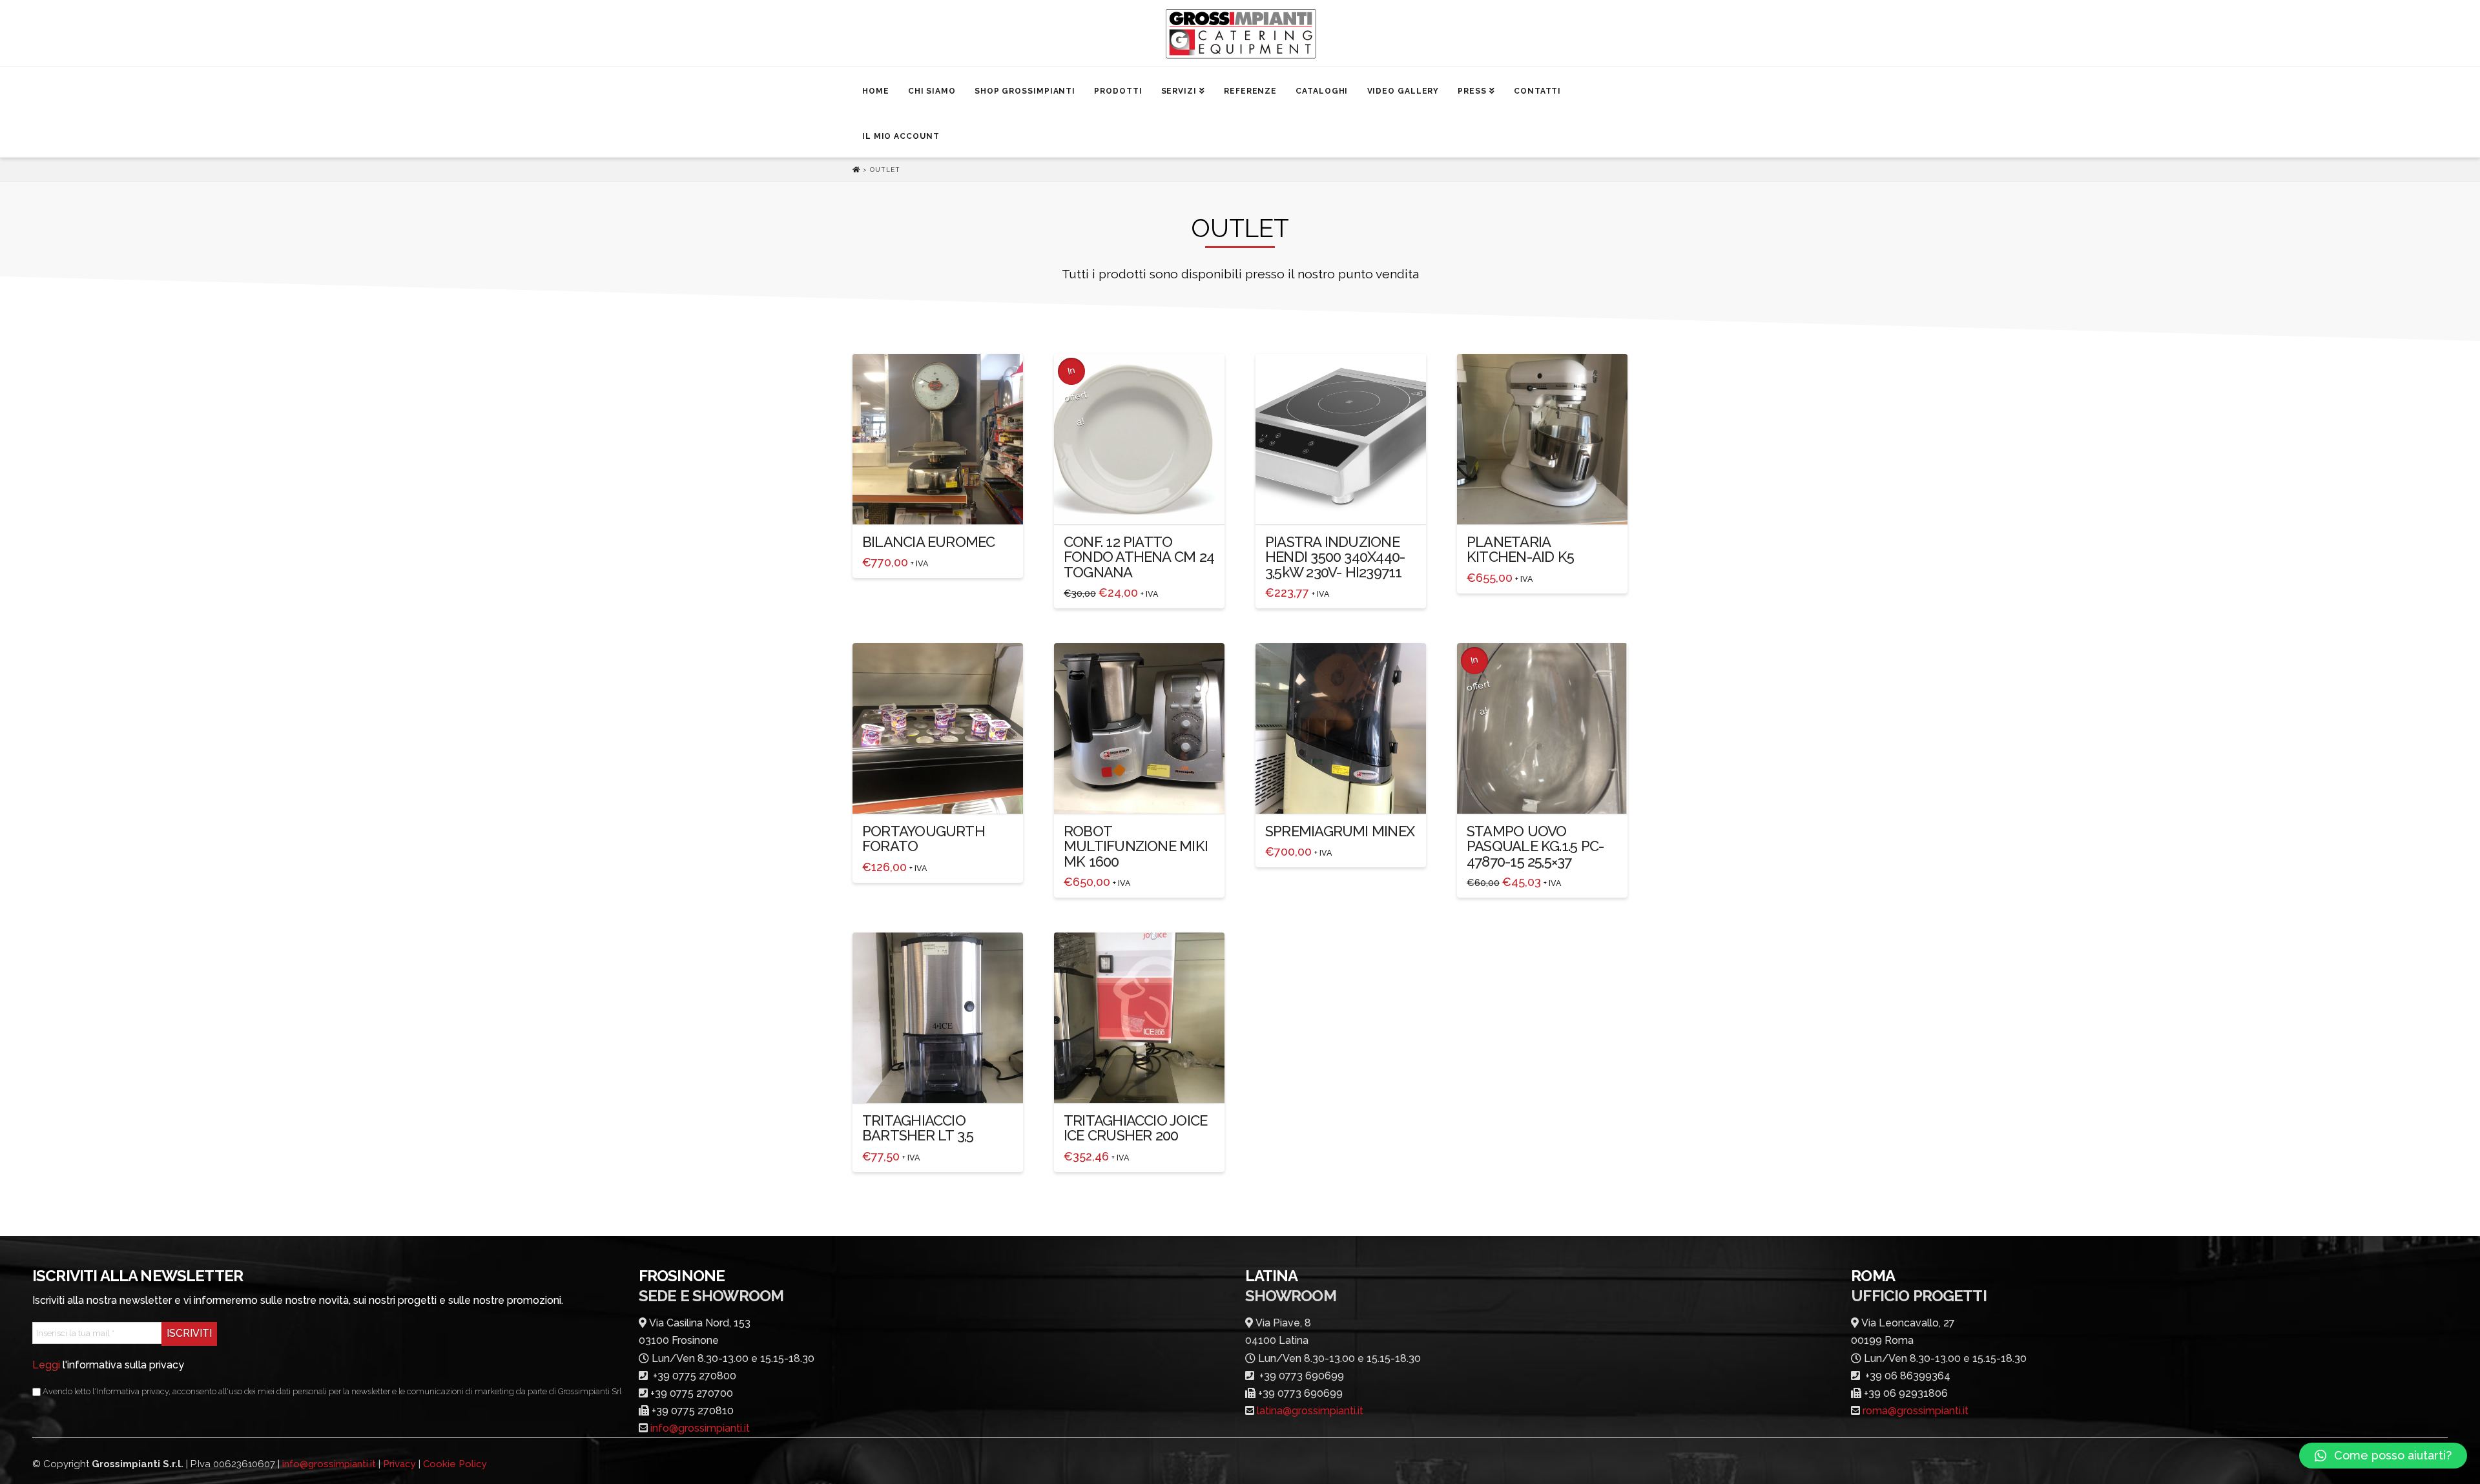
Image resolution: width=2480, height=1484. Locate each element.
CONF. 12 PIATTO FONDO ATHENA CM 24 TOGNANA (1139, 557)
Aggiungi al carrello (944, 503)
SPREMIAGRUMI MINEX (1340, 831)
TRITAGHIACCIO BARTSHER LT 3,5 (918, 1128)
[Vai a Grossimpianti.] (858, 170)
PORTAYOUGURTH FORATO (924, 839)
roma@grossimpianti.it (1916, 1411)
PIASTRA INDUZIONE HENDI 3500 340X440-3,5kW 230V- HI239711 (1335, 557)
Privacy (399, 1464)
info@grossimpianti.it (700, 1428)
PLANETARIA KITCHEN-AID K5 (1520, 549)
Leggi (46, 1365)
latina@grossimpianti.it (1310, 1411)
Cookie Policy (455, 1464)
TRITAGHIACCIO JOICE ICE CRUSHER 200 (1135, 1128)
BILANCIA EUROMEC (929, 542)
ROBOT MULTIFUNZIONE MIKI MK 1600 (1136, 846)
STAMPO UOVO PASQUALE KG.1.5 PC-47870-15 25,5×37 (1535, 846)
